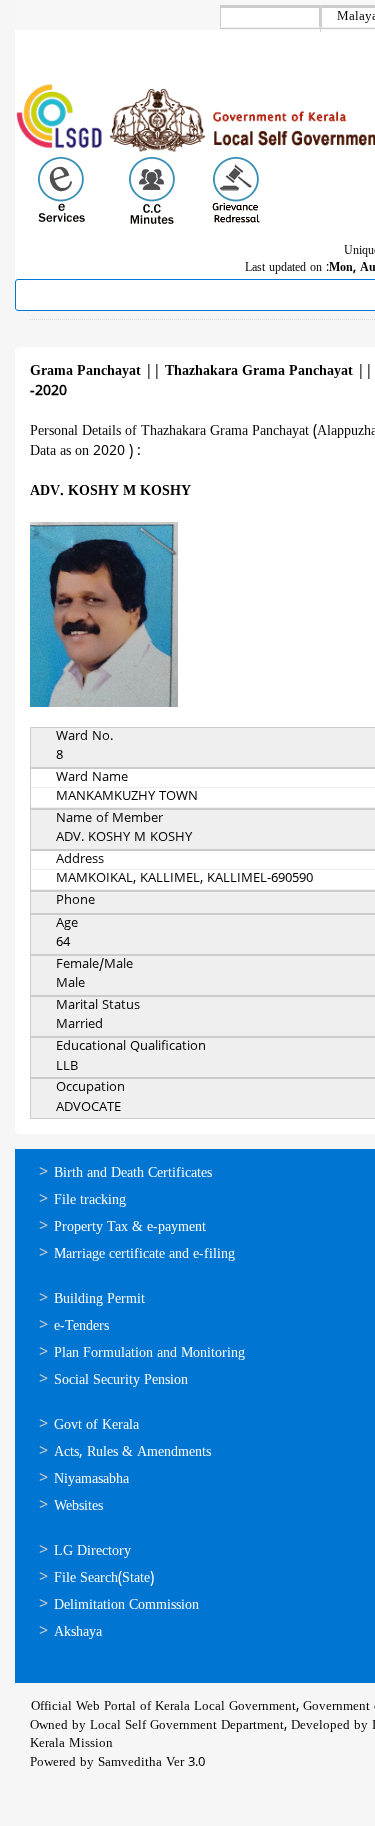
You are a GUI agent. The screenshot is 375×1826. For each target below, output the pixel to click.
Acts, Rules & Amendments (132, 1452)
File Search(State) (104, 1578)
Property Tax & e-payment (130, 1227)
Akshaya (78, 1632)
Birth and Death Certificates (133, 1173)
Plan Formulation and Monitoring (149, 1353)
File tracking (90, 1200)
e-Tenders (81, 1326)
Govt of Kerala (96, 1425)
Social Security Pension (121, 1380)
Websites (78, 1506)
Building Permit (99, 1299)
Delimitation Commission (126, 1605)
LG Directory (92, 1551)
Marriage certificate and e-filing (144, 1254)
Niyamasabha (91, 1479)
